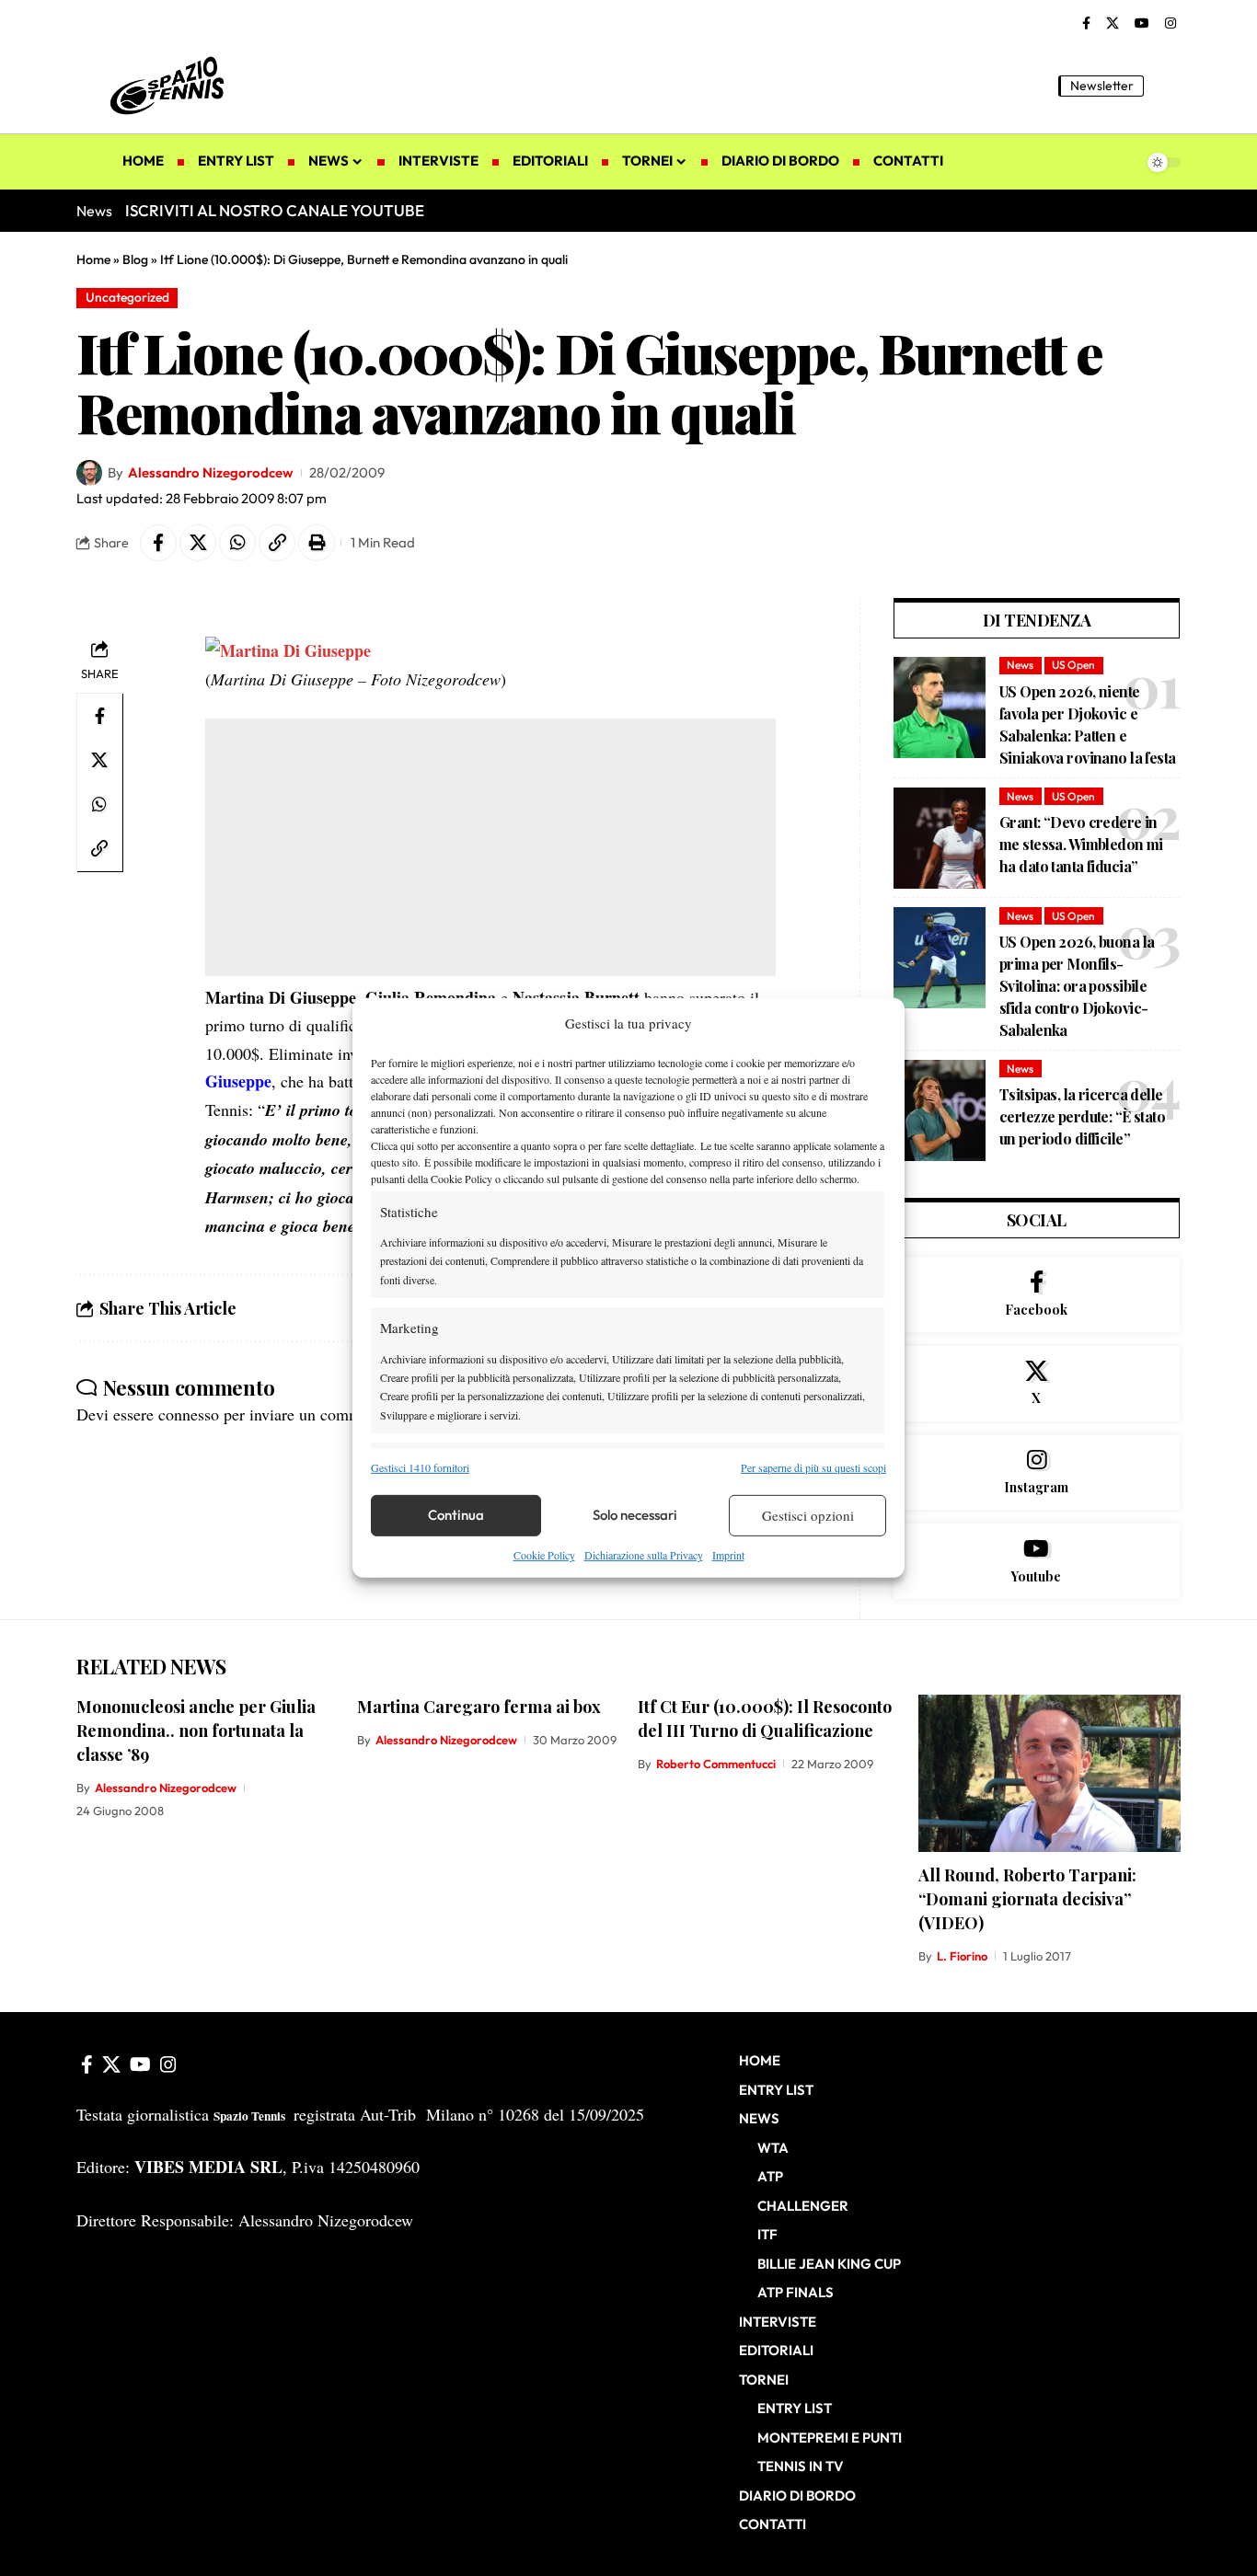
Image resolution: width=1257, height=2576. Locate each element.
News (1020, 665)
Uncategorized (127, 297)
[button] (1167, 86)
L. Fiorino (962, 1956)
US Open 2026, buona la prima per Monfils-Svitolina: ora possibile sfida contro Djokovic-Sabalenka (1077, 986)
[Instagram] (1171, 24)
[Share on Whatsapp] (237, 543)
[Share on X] (198, 543)
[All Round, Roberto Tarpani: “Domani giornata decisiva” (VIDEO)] (1049, 1773)
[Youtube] (1037, 1561)
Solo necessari (635, 1515)
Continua (456, 1515)
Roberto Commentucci (716, 1764)
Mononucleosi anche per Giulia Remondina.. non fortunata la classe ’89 (196, 1731)
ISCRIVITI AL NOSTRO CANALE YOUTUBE (275, 210)
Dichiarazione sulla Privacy (644, 1555)
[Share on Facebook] (158, 543)
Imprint (728, 1555)
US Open (1073, 665)
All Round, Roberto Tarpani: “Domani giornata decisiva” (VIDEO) (1027, 1899)
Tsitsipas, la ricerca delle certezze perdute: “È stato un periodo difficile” (1082, 1116)
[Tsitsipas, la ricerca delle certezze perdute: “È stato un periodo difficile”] (940, 1110)
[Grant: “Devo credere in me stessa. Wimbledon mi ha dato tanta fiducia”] (940, 838)
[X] (1113, 24)
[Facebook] (1086, 24)
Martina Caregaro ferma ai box (479, 1707)
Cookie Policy (544, 1555)
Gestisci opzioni (808, 1515)
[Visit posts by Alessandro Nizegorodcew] (89, 473)
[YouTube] (1142, 24)
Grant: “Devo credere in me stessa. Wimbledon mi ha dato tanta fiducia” (1081, 844)
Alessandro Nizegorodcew (210, 472)
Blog (135, 259)
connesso (189, 1414)
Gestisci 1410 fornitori (420, 1466)
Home (93, 259)
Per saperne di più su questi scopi (813, 1466)
